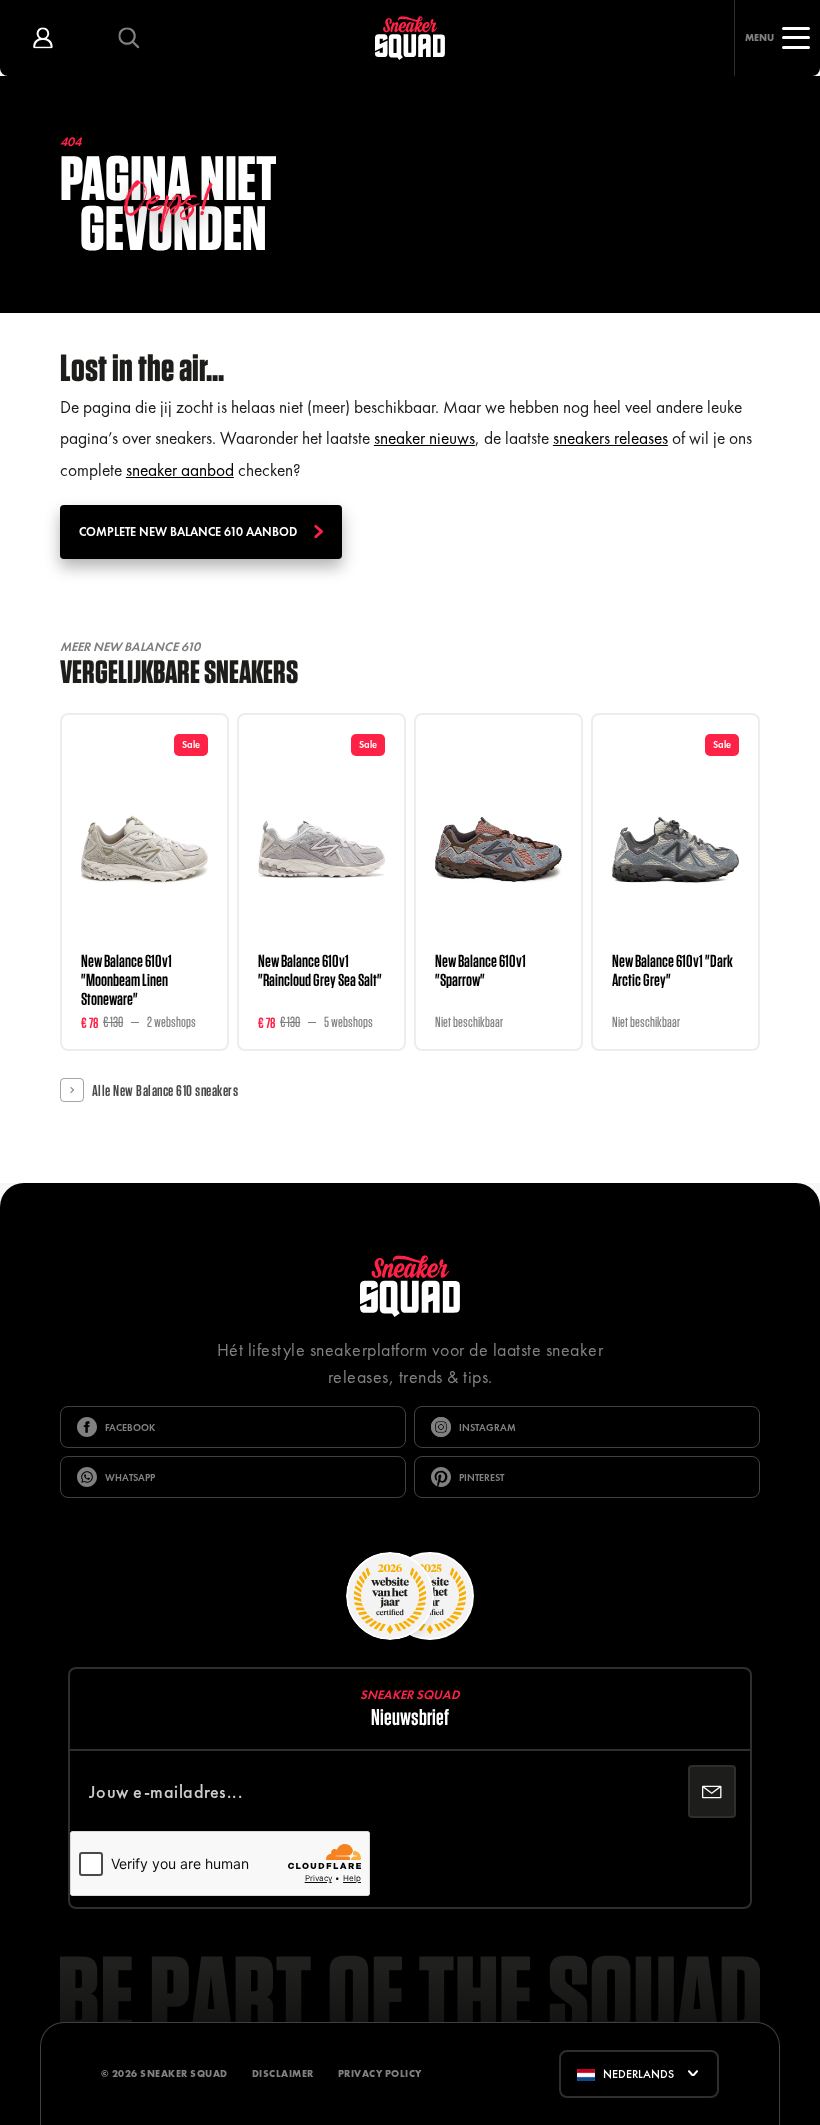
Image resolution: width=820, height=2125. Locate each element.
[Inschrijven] (712, 1792)
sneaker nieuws (424, 438)
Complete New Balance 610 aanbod (188, 532)
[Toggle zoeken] (129, 38)
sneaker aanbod (180, 470)
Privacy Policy (380, 2073)
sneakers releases (610, 438)
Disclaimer (283, 2073)
